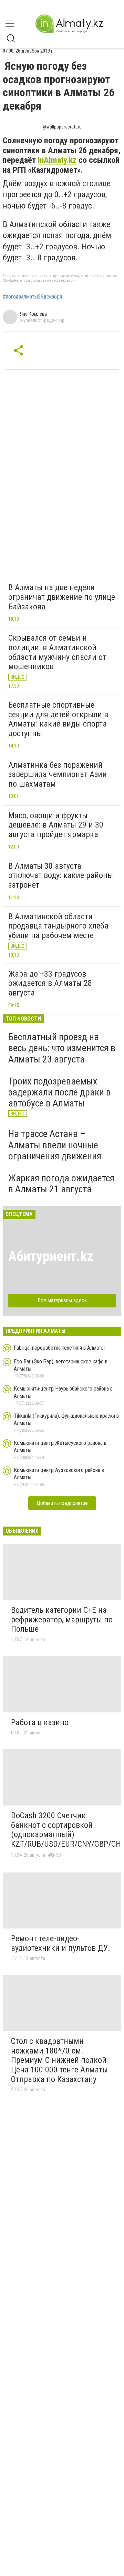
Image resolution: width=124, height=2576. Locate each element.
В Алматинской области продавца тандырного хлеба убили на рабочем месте (58, 926)
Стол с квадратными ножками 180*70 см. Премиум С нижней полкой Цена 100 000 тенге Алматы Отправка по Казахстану (59, 2060)
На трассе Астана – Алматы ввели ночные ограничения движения (55, 1145)
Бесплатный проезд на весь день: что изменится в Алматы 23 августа (62, 1048)
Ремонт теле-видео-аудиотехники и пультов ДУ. (61, 1943)
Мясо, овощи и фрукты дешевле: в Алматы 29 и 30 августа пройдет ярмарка (56, 825)
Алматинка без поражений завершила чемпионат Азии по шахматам (58, 774)
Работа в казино (40, 1722)
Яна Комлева (33, 314)
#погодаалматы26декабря (32, 297)
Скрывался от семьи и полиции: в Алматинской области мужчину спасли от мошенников (57, 652)
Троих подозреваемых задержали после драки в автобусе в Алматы (60, 1092)
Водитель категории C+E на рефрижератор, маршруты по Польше (62, 1619)
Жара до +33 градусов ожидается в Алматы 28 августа (50, 983)
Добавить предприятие (62, 1503)
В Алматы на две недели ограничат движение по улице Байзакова (62, 597)
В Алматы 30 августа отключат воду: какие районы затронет (61, 875)
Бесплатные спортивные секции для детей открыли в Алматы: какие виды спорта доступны (58, 719)
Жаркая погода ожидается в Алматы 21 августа (61, 1184)
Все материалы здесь (62, 1300)
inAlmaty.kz (57, 160)
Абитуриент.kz (51, 1256)
